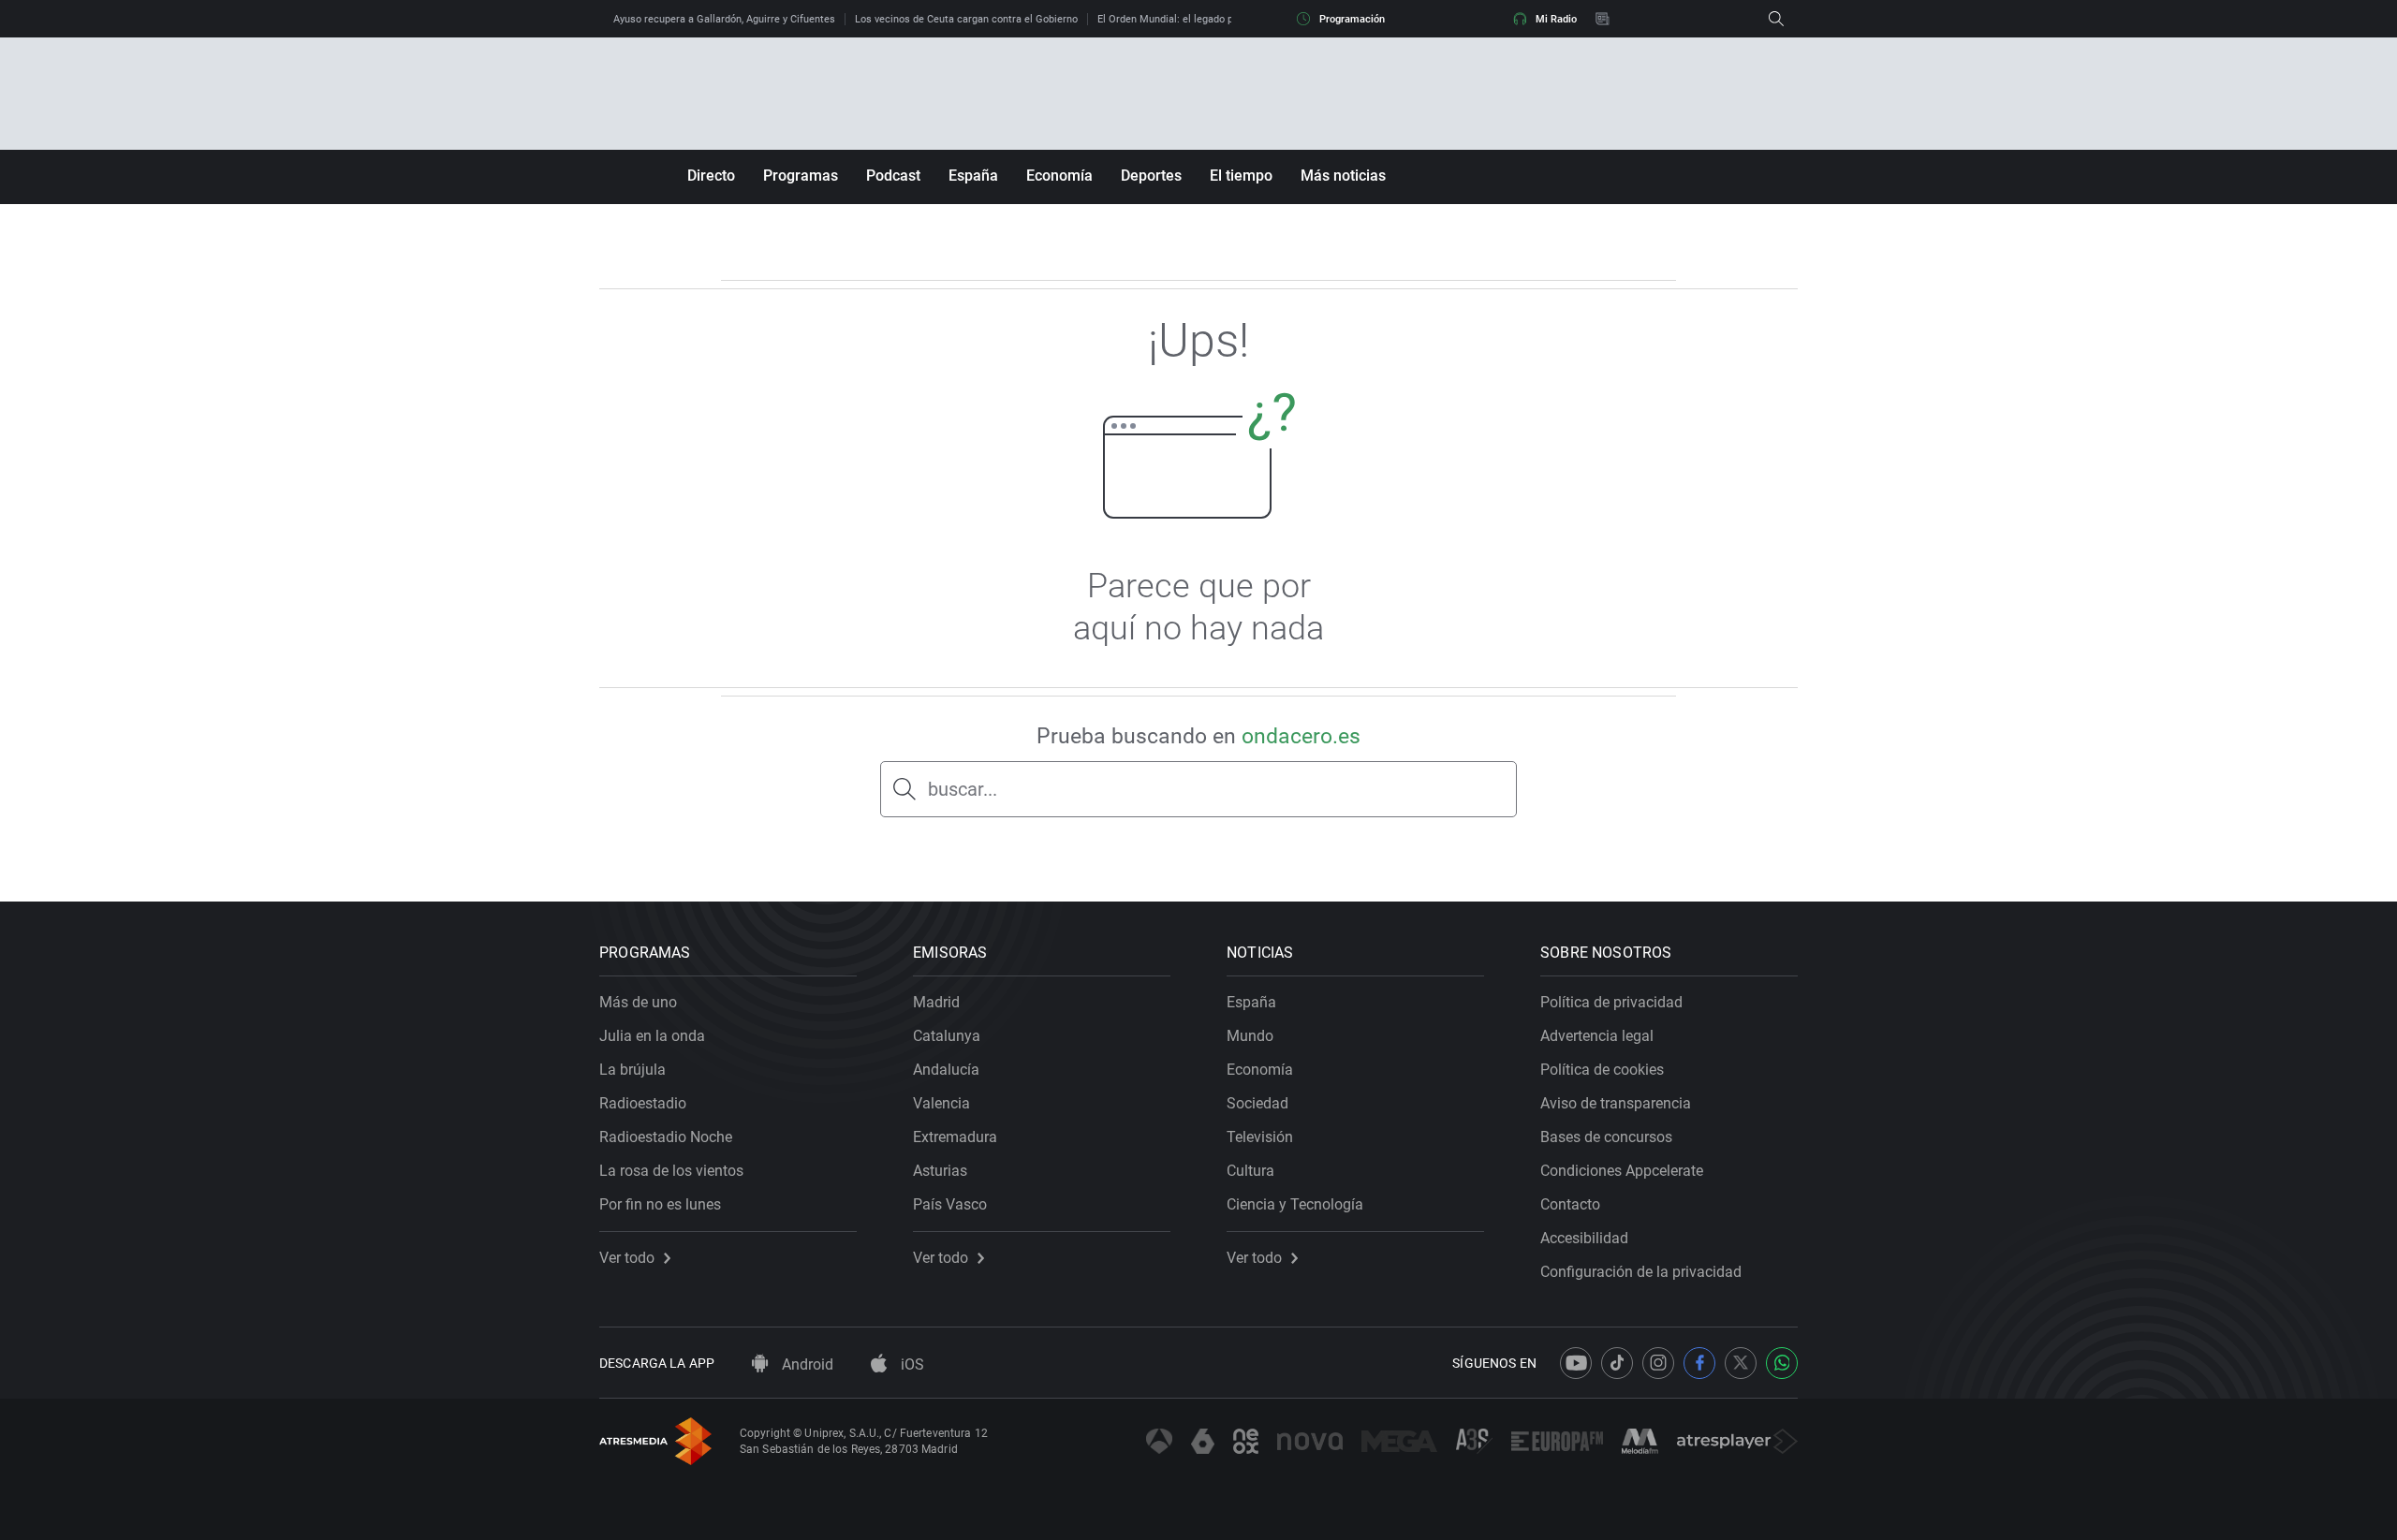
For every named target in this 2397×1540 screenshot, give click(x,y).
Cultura (1250, 1171)
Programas (801, 176)
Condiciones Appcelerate (1622, 1171)
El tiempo (1241, 176)
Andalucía (946, 1070)
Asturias (940, 1171)
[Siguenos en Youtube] (1576, 1363)
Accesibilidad (1584, 1238)
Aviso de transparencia (1616, 1103)
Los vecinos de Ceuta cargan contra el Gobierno (966, 19)
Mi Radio (1556, 19)
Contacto (1570, 1204)
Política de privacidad (1611, 1002)
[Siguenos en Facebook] (1699, 1363)
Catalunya (947, 1036)
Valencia (941, 1103)
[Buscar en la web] (1776, 19)
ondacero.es (1301, 736)
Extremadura (955, 1137)
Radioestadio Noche (666, 1137)
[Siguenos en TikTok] (1617, 1363)
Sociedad (1257, 1103)
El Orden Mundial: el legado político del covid (1202, 19)
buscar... (963, 789)
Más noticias (1343, 176)
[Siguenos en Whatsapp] (1782, 1363)
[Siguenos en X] (1741, 1363)
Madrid (936, 1002)
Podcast (893, 176)
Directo (711, 176)
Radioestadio (643, 1103)
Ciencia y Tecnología (1295, 1204)
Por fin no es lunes (660, 1204)
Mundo (1250, 1036)
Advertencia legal (1597, 1036)
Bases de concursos (1606, 1137)
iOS (911, 1364)
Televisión (1260, 1137)
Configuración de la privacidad (1641, 1272)
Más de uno (638, 1002)
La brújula (632, 1070)
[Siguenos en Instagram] (1658, 1363)
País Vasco (950, 1204)
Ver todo (627, 1258)
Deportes (1151, 176)
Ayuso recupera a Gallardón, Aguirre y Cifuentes (724, 19)
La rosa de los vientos (671, 1171)
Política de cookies (1602, 1070)
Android (806, 1364)
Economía (1059, 176)
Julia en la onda (652, 1036)
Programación (1352, 19)
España (973, 176)
